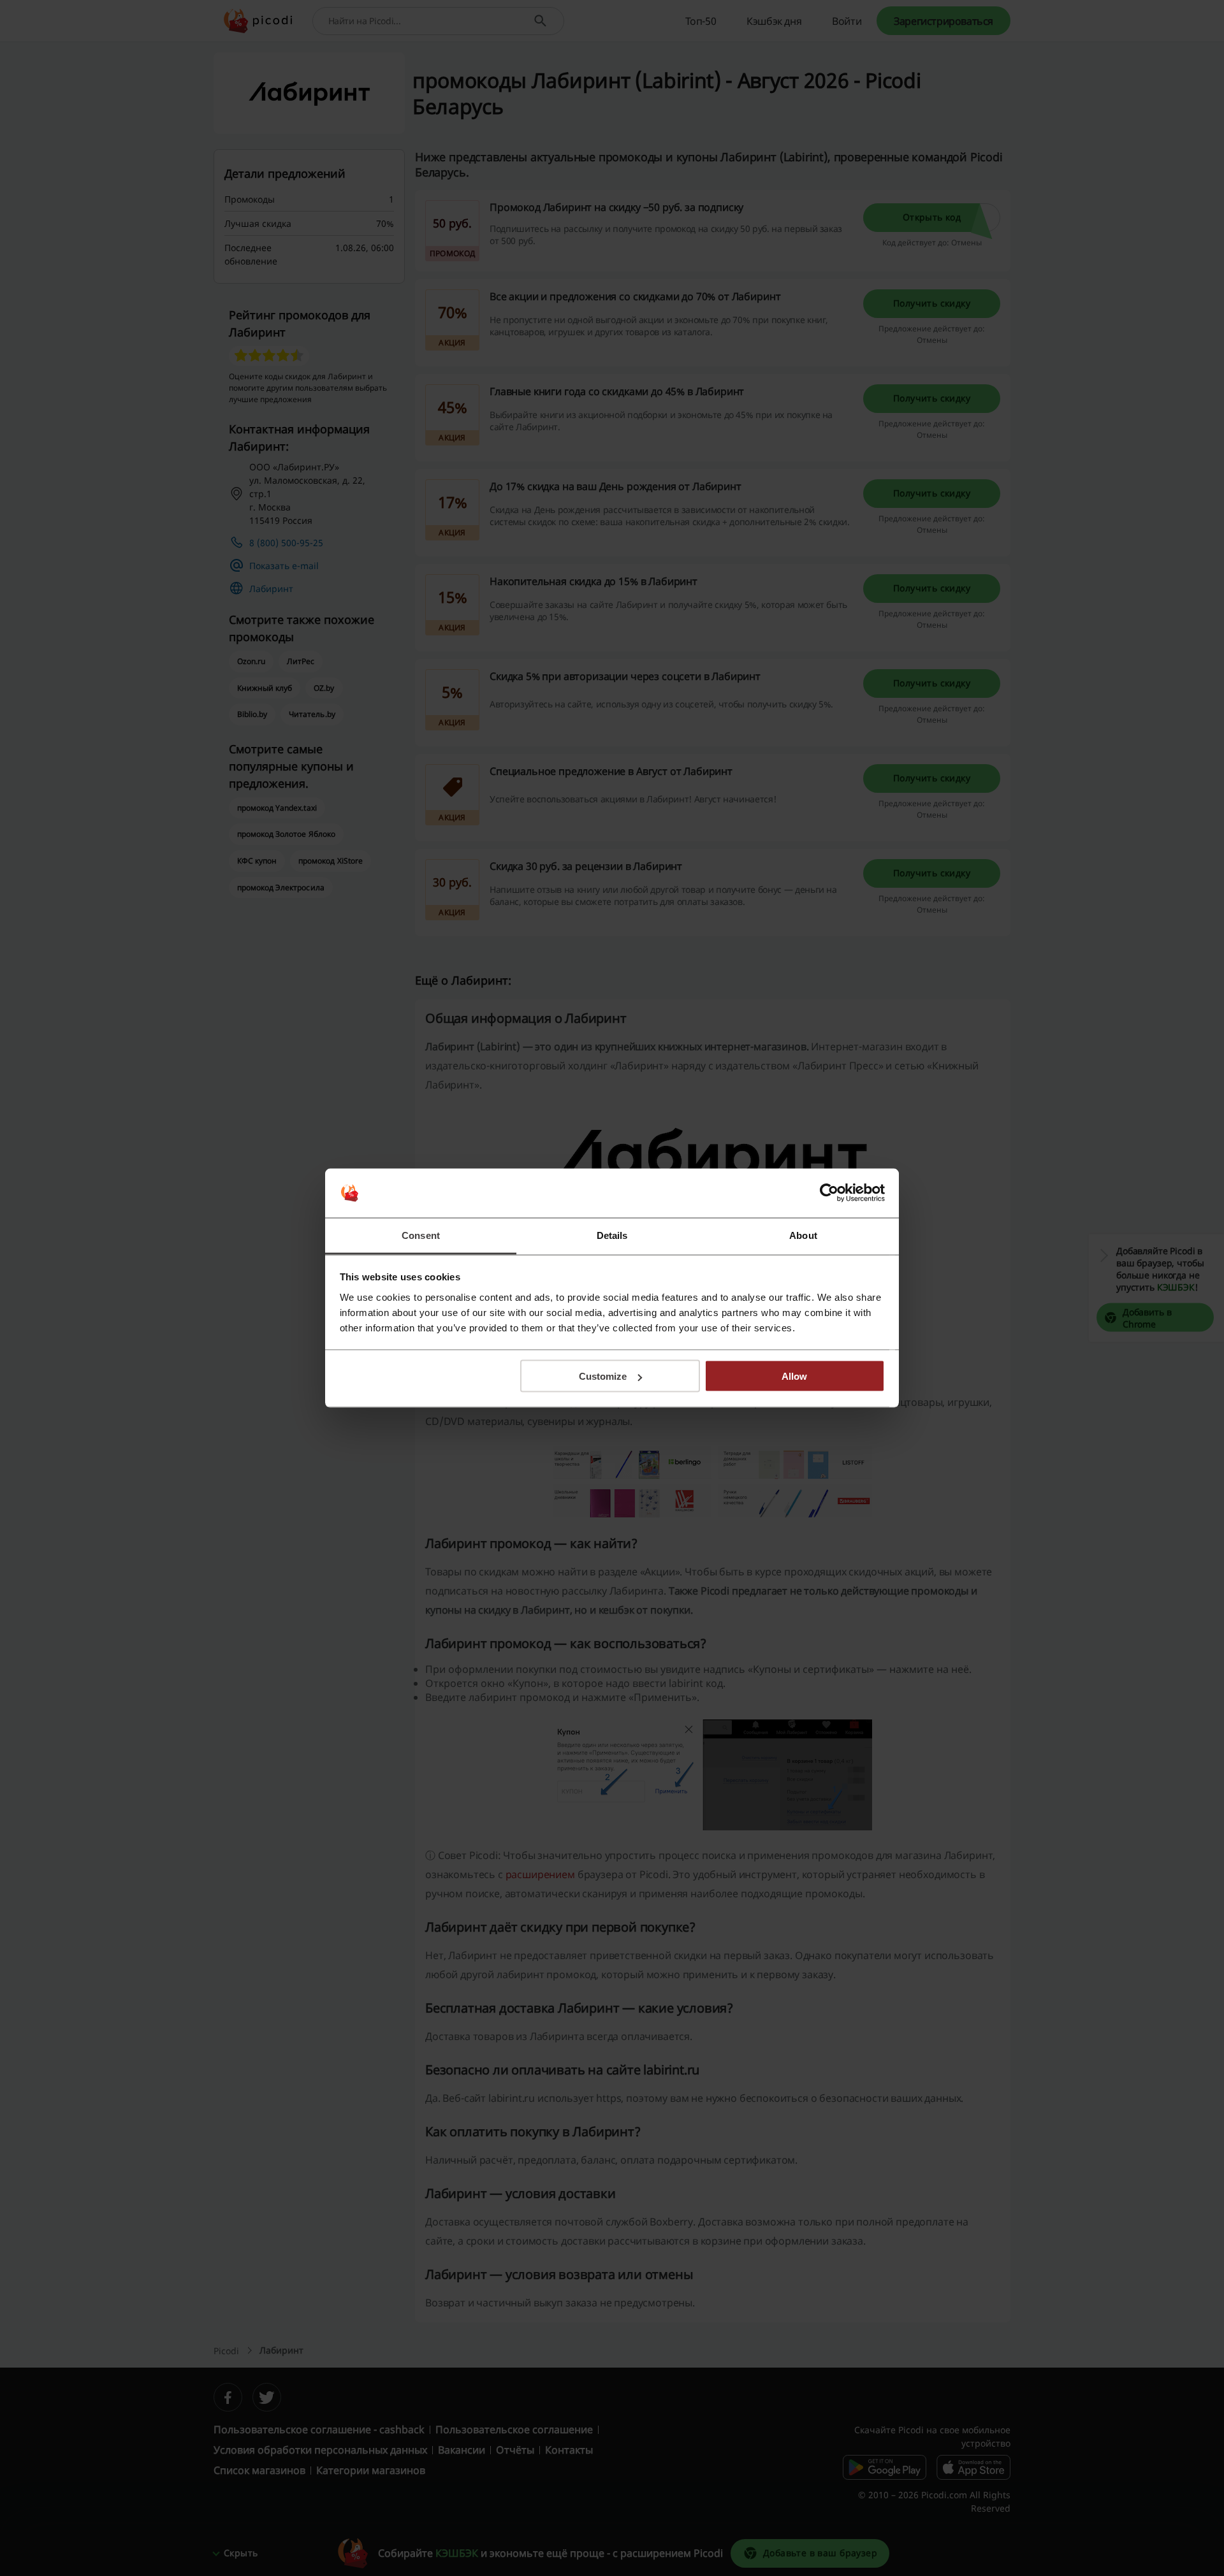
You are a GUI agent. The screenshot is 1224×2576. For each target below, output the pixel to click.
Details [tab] (612, 1235)
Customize (603, 1376)
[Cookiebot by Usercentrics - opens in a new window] (829, 1193)
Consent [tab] (421, 1235)
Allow (794, 1376)
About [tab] (803, 1235)
